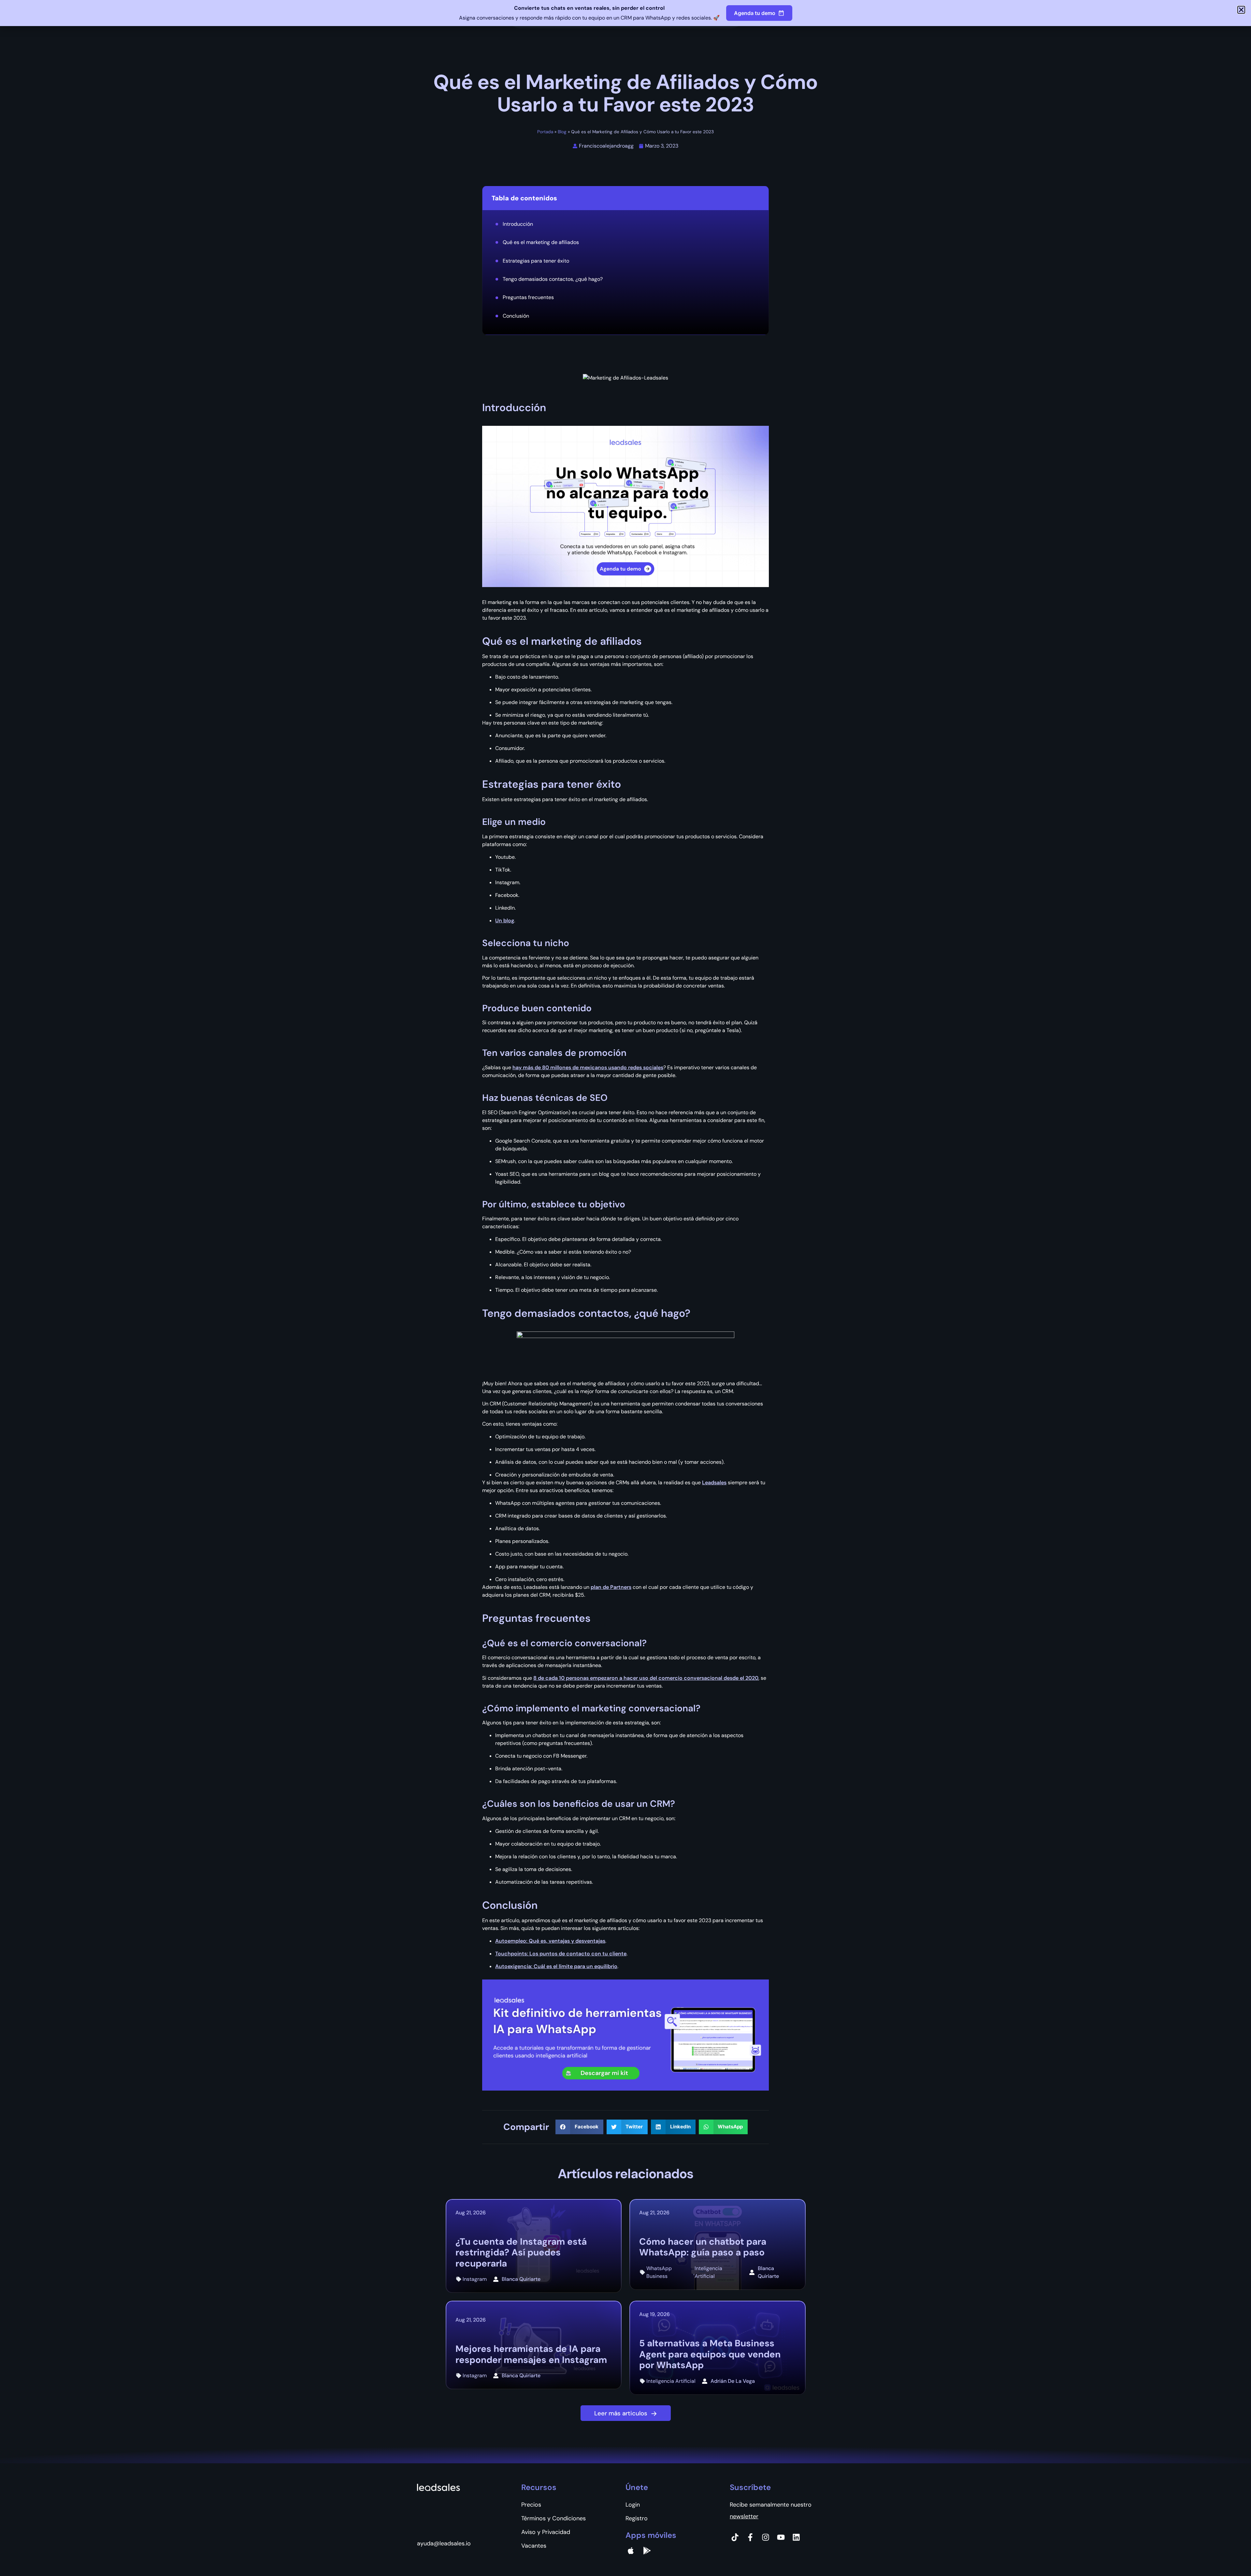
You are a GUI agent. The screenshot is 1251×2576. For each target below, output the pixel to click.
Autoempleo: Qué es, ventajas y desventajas (550, 1941)
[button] (579, 2127)
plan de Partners (611, 1587)
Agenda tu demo (755, 13)
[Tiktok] (735, 2537)
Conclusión (516, 316)
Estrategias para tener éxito (536, 261)
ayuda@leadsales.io (444, 2543)
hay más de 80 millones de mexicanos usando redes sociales (588, 1067)
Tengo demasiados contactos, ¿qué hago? (553, 279)
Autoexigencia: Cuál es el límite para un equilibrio (556, 1966)
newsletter (744, 2516)
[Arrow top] (1230, 2555)
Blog (562, 132)
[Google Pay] (647, 2551)
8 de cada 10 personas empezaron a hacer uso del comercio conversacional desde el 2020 (646, 1678)
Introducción (518, 224)
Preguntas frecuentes (528, 297)
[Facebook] (750, 2537)
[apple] (631, 2551)
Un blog (505, 921)
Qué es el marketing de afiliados (541, 242)
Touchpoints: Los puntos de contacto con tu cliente (561, 1954)
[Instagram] (766, 2537)
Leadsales (714, 1482)
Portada (545, 132)
